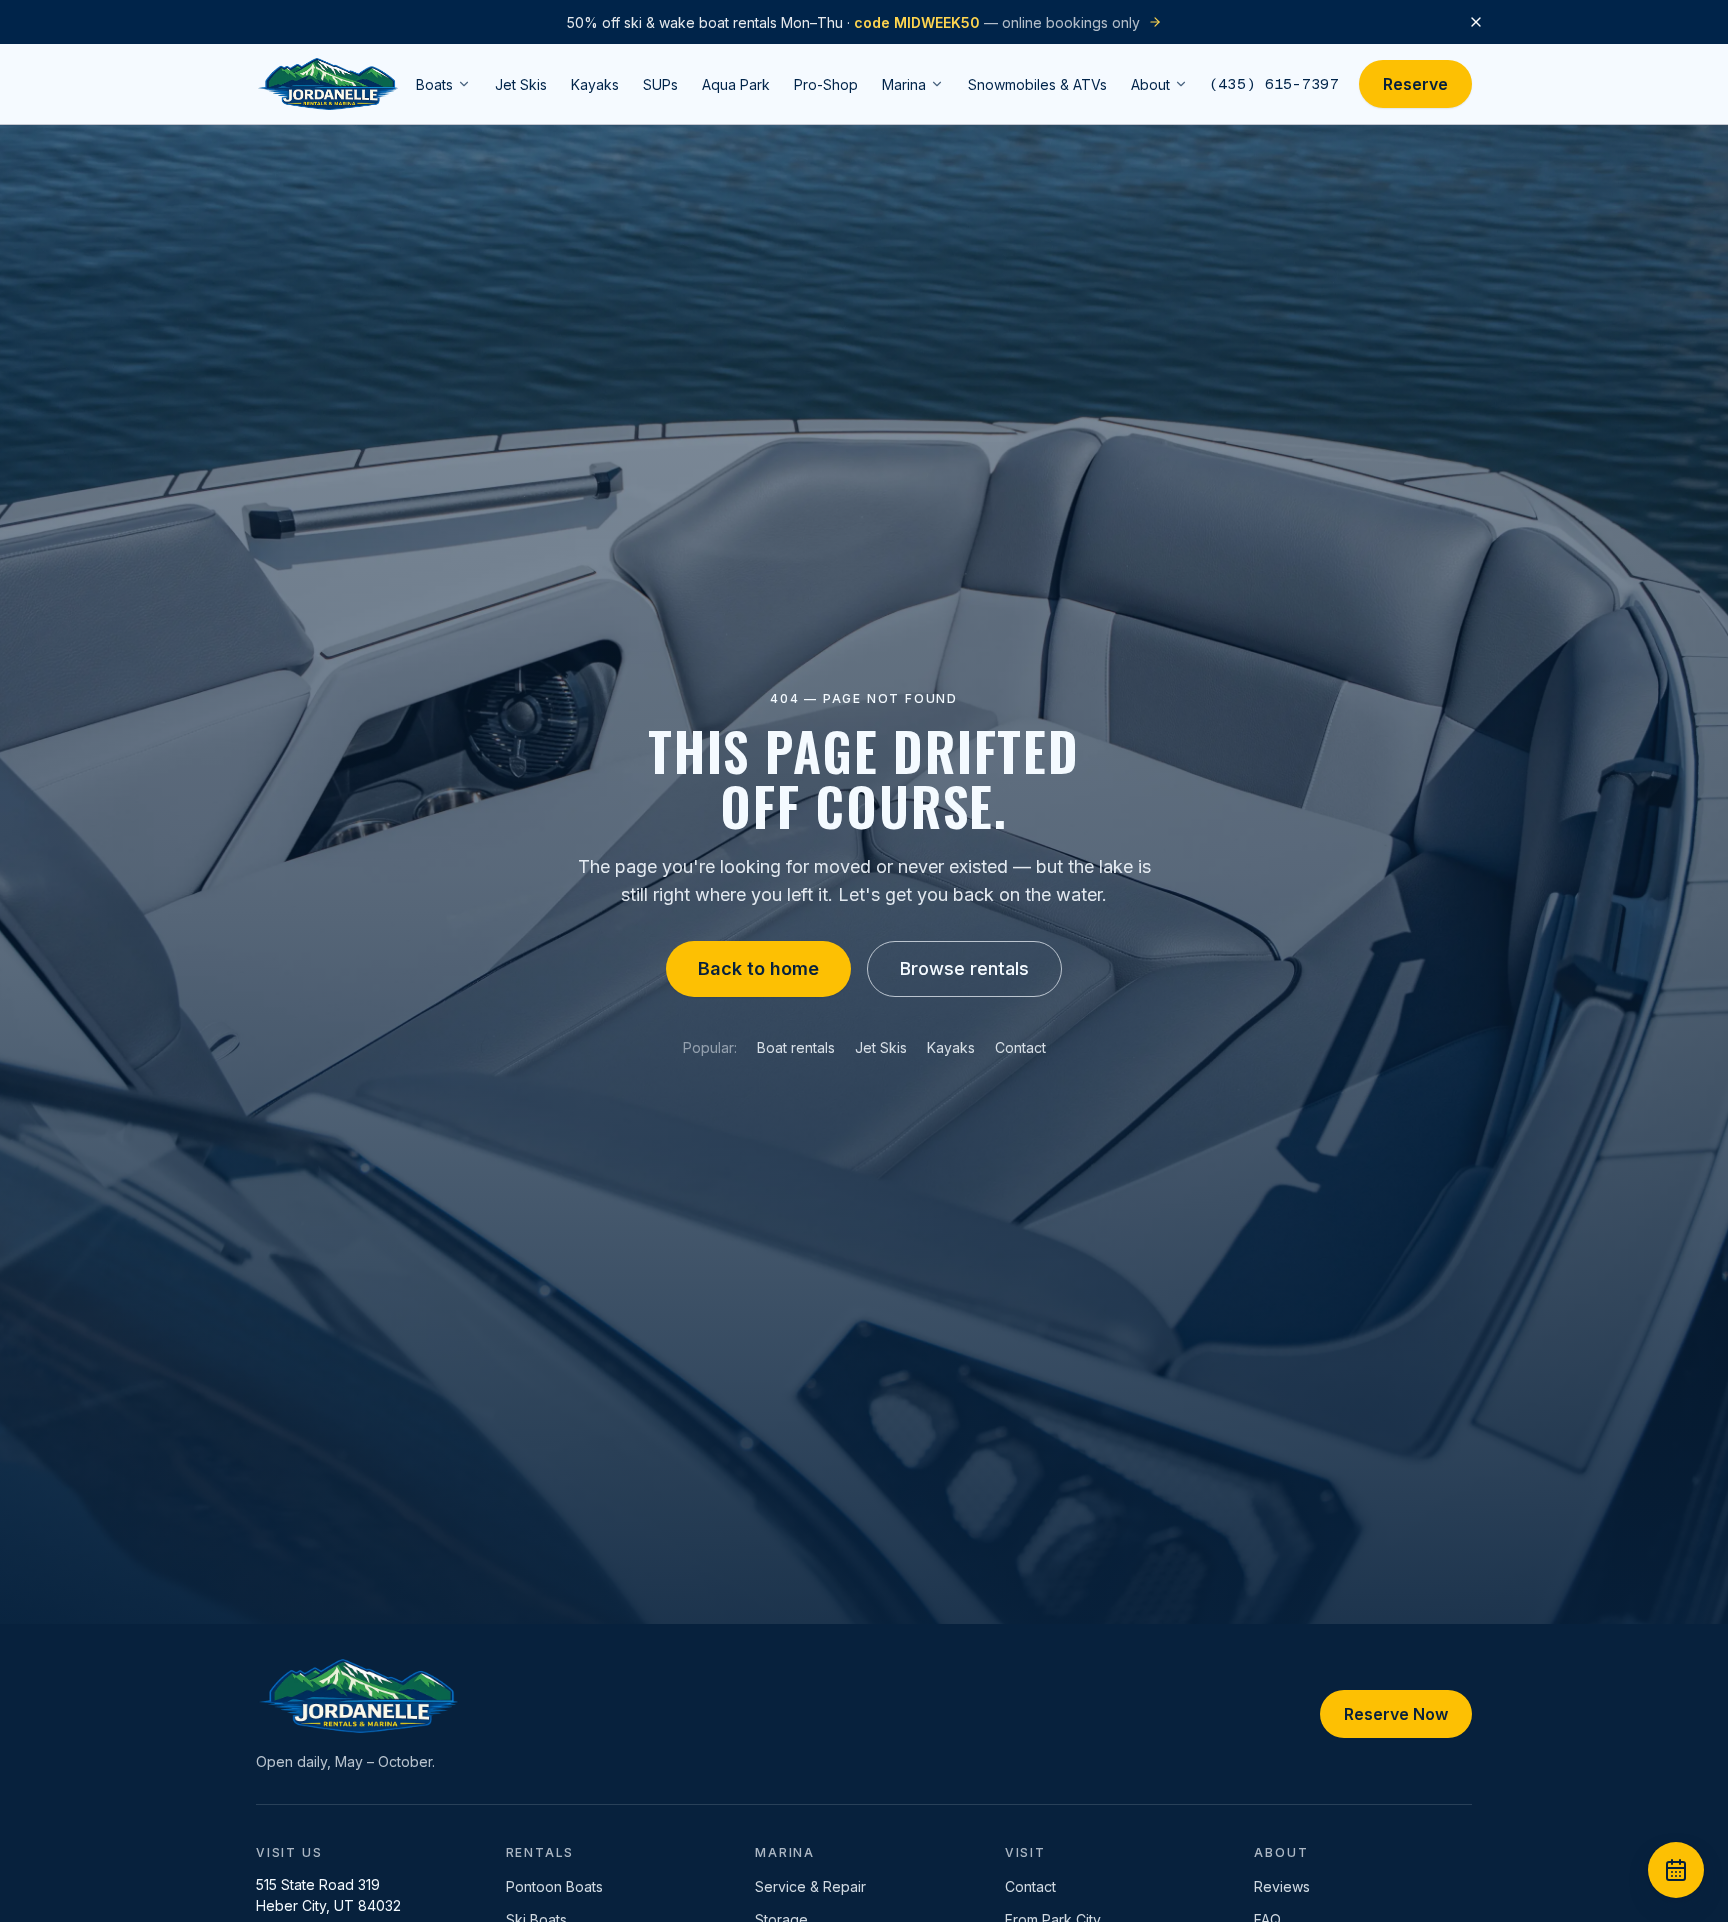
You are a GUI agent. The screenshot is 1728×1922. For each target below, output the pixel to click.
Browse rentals (964, 968)
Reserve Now (1396, 1714)
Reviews (1282, 1886)
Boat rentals (796, 1047)
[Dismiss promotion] (1476, 22)
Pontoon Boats (554, 1886)
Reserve (1415, 84)
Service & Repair (810, 1886)
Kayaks (951, 1047)
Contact (1020, 1047)
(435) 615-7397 (1274, 83)
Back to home (758, 968)
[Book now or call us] (1676, 1870)
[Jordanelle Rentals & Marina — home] (328, 84)
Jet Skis (881, 1047)
